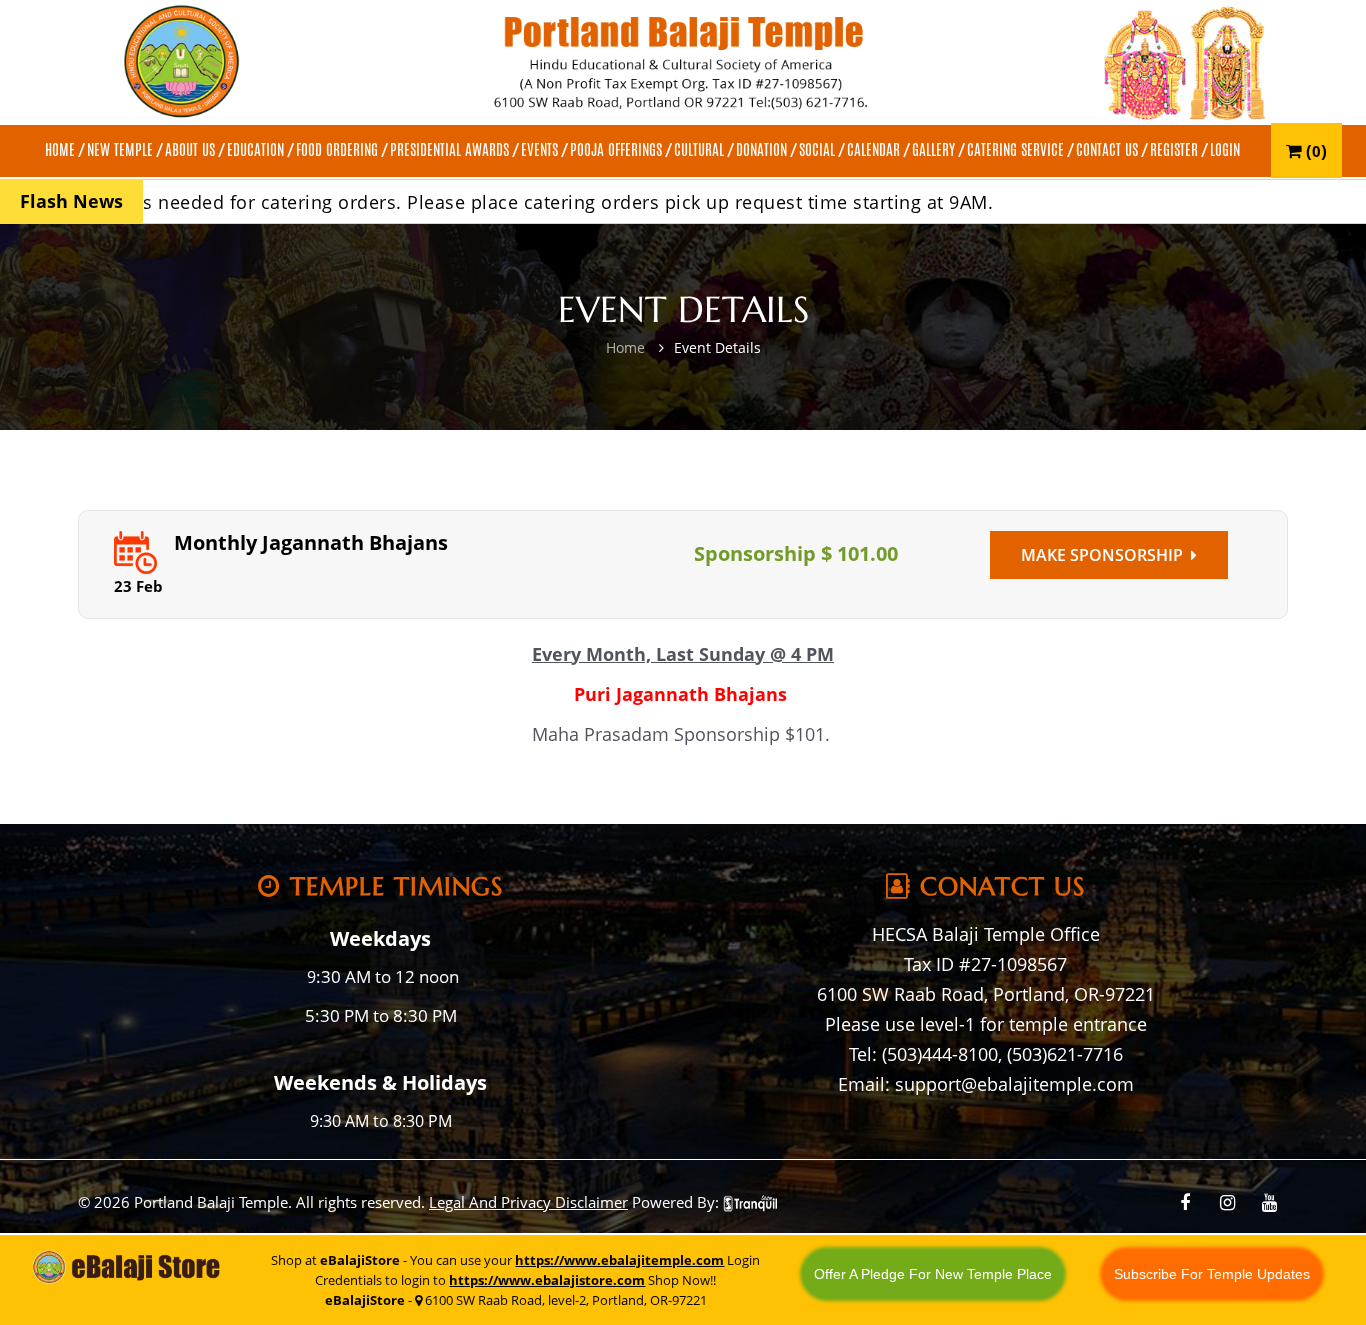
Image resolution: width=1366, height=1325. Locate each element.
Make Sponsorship (1106, 555)
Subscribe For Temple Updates (1212, 1274)
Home (625, 347)
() (1314, 150)
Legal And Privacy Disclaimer (528, 1202)
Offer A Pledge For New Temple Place (933, 1274)
